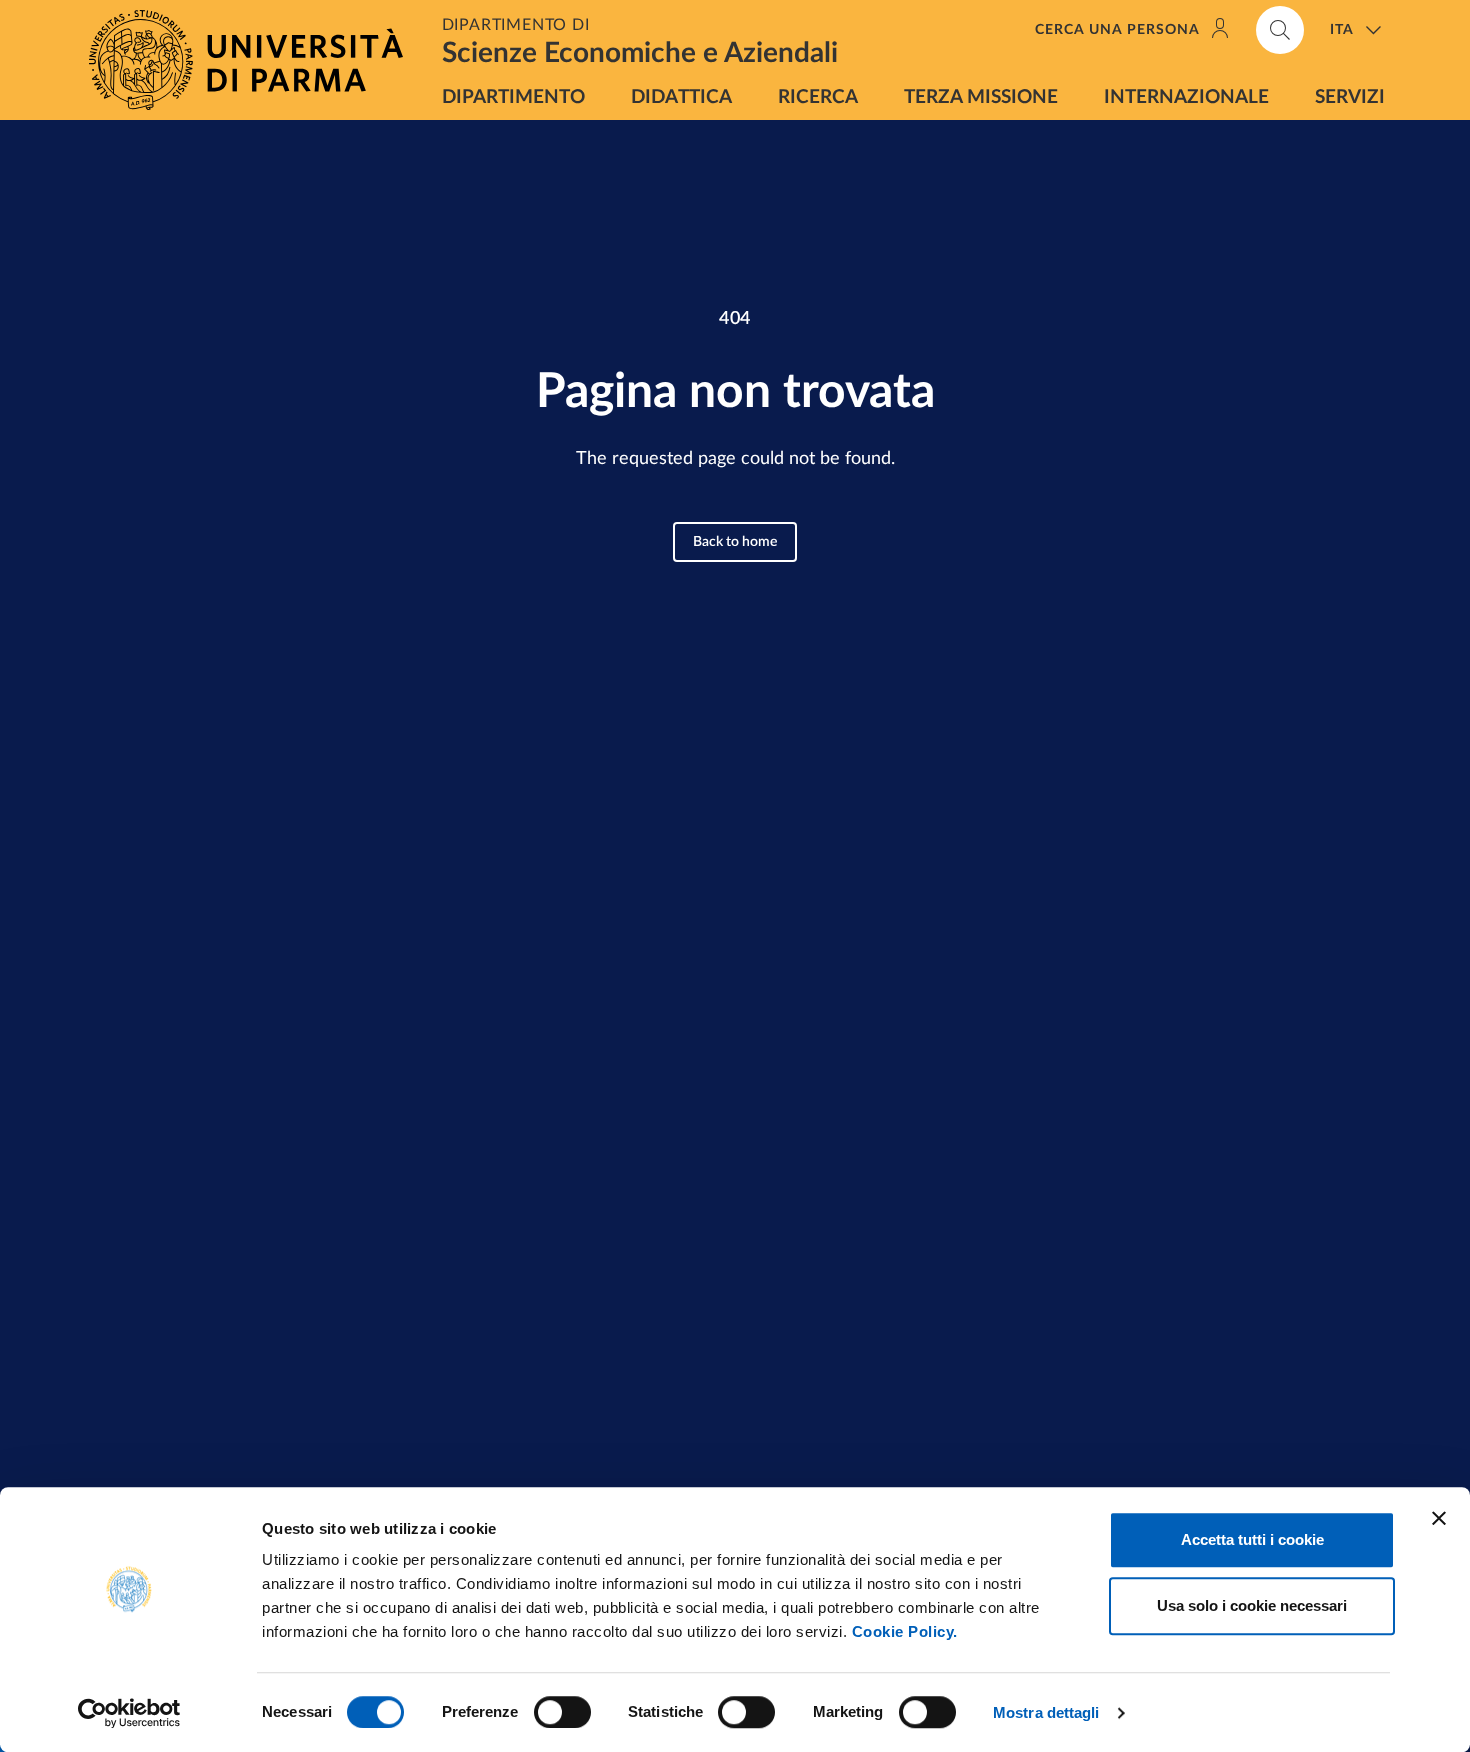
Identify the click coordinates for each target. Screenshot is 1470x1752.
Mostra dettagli (1046, 1712)
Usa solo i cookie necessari (1252, 1605)
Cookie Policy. (905, 1631)
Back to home (735, 542)
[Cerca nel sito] (1280, 30)
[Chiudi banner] (1439, 1518)
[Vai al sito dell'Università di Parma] (254, 60)
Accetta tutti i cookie (1252, 1539)
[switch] (562, 1712)
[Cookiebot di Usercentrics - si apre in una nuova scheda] (129, 1713)
